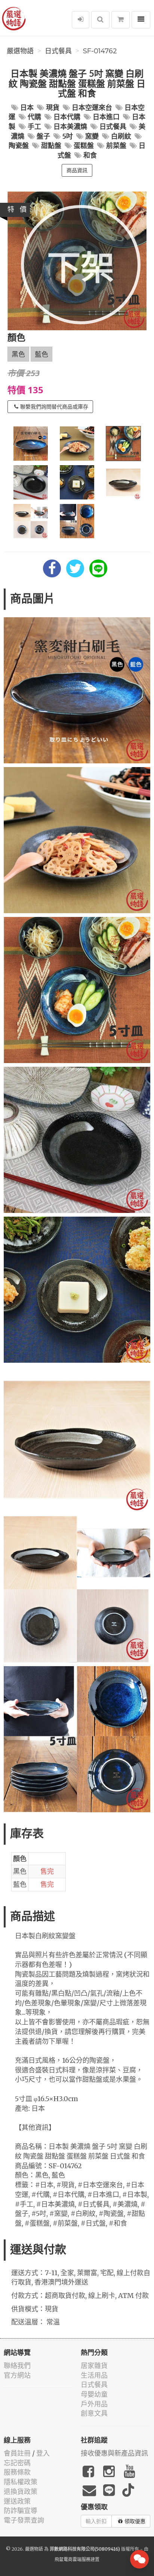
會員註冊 (17, 2453)
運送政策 (17, 2501)
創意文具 (94, 2413)
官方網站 (17, 2375)
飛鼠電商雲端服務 (73, 2559)
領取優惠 (135, 2521)
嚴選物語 (20, 51)
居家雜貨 (94, 2366)
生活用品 (94, 2375)
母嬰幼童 (94, 2394)
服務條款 (17, 2472)
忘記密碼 (17, 2463)
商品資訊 (77, 170)
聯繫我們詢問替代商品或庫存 (54, 407)
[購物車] (121, 20)
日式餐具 (58, 51)
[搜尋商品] (100, 20)
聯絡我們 (17, 2366)
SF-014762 (100, 51)
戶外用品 (94, 2404)
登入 (43, 2453)
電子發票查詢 (24, 2520)
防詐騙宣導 (21, 2511)
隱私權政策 (21, 2482)
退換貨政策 (21, 2492)
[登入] (81, 20)
